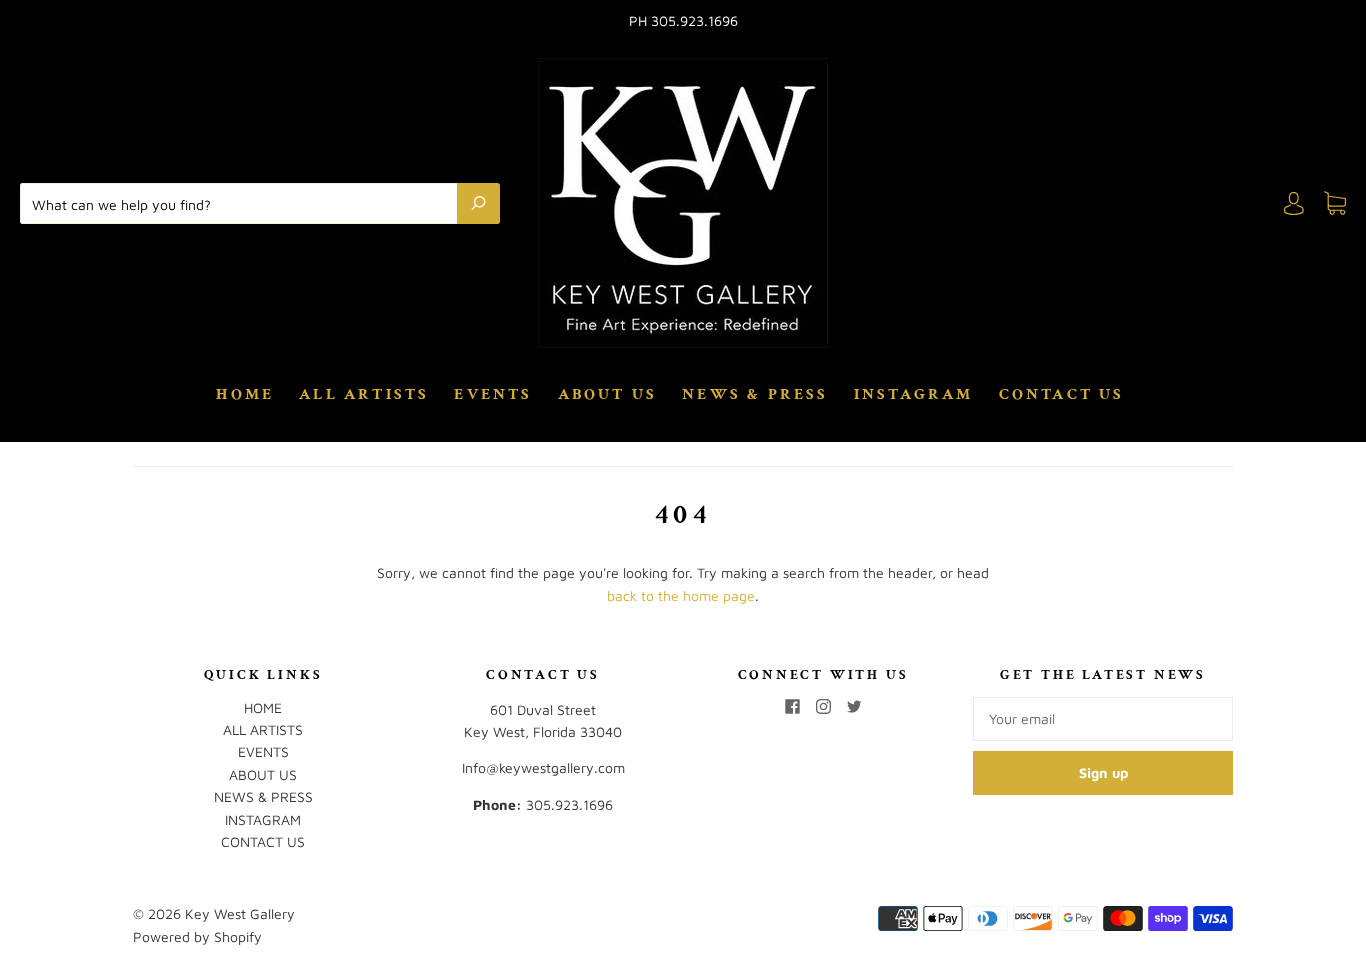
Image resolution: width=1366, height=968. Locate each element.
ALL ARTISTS (364, 395)
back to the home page (681, 595)
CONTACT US (1062, 395)
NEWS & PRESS (755, 395)
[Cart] (1335, 203)
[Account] (1294, 203)
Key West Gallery (240, 913)
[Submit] (478, 203)
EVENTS (493, 395)
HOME (245, 395)
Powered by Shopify (197, 936)
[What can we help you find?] (243, 203)
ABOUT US (608, 395)
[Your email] (1103, 719)
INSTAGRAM (914, 395)
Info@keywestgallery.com (543, 767)
